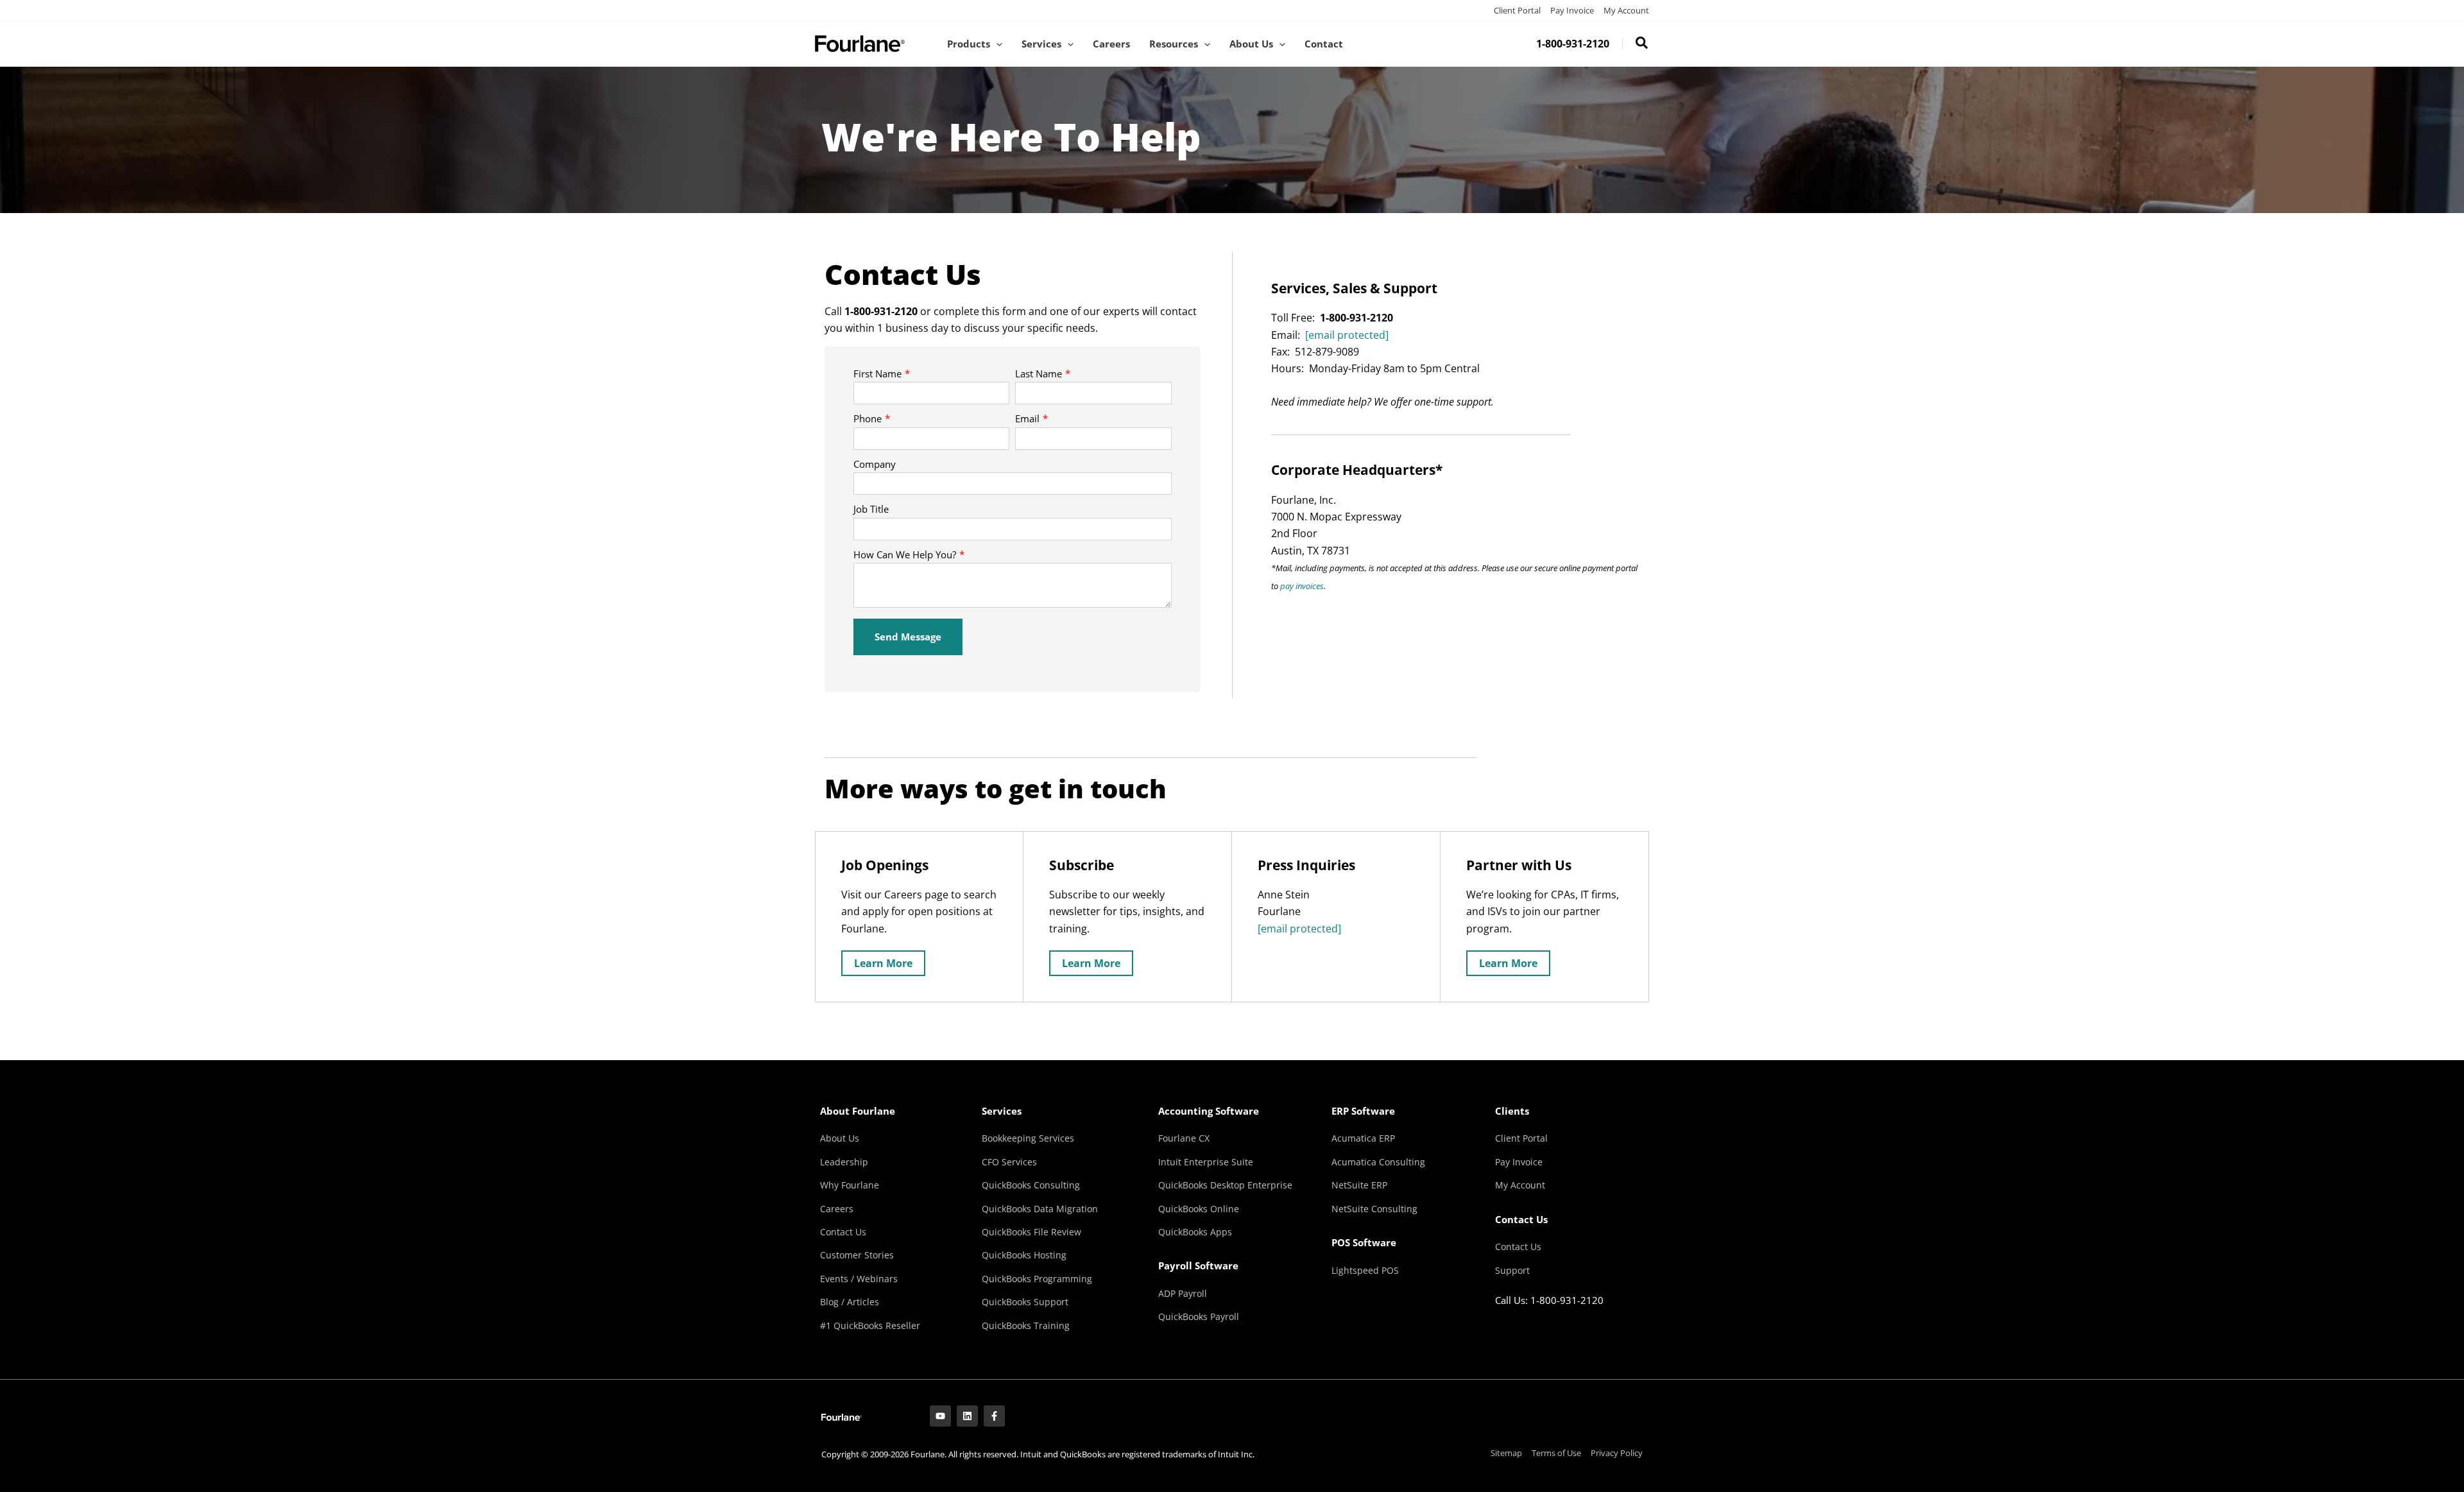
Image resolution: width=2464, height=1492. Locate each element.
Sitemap (1506, 1453)
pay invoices (1302, 586)
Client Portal (1517, 10)
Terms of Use (1556, 1453)
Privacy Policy (1617, 1453)
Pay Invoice (1572, 10)
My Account (1626, 10)
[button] (996, 44)
